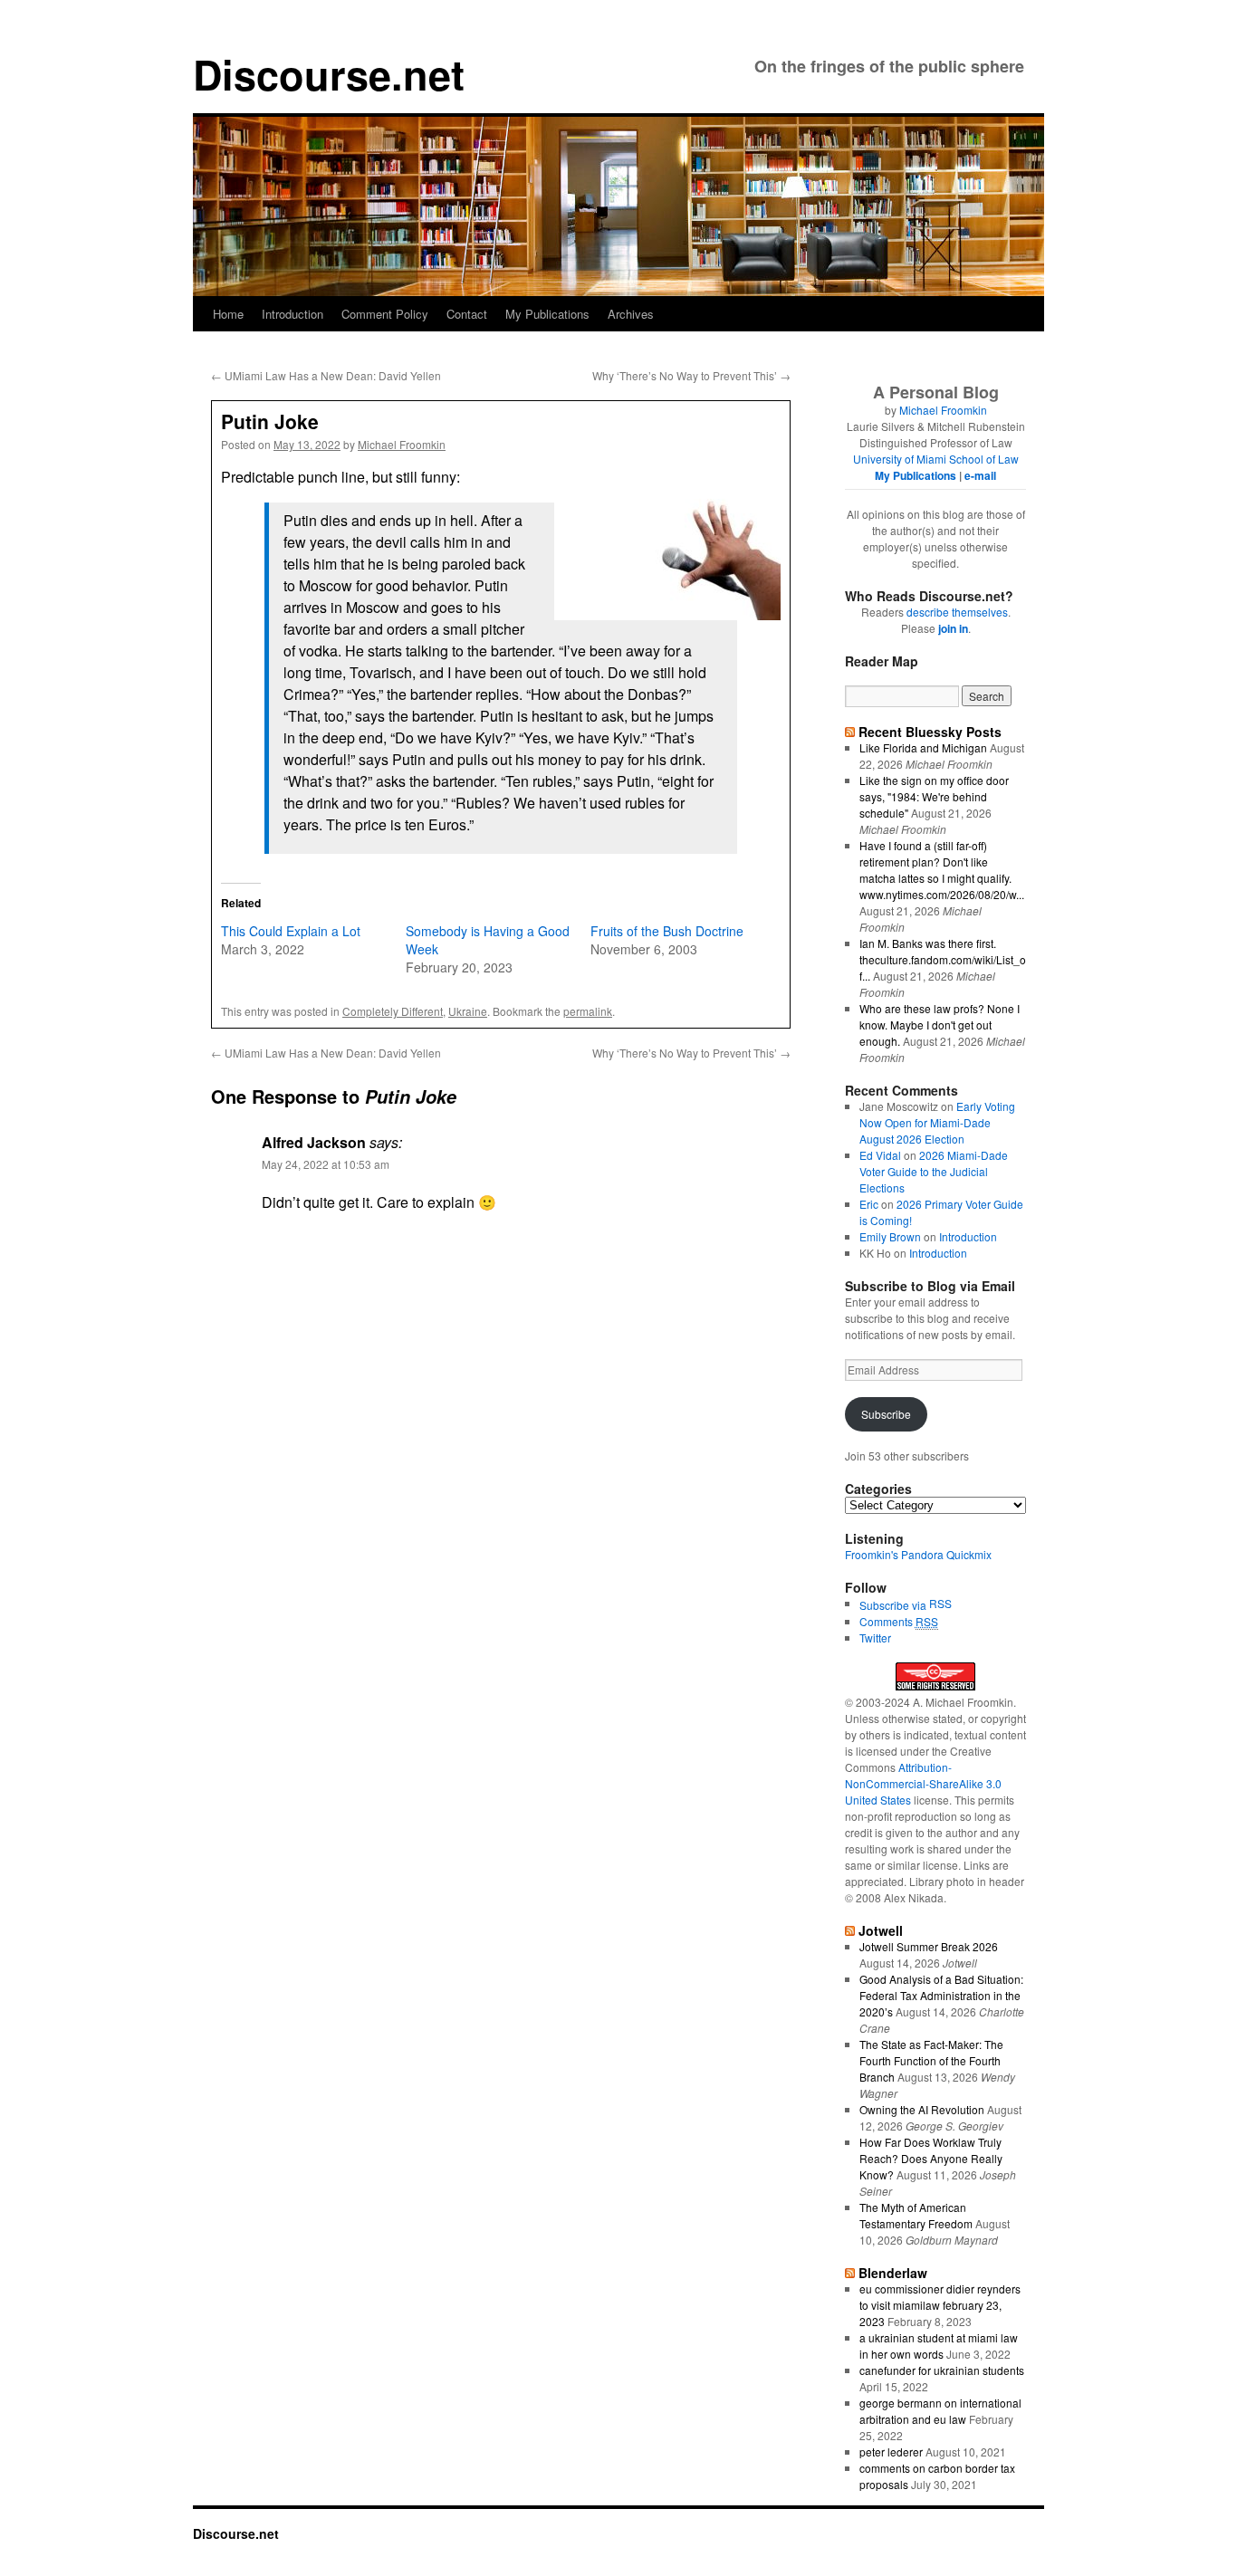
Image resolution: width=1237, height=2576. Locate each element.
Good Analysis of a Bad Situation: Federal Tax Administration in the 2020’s (941, 1995)
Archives (631, 314)
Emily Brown (890, 1236)
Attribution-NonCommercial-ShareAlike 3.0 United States (923, 1783)
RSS (940, 1603)
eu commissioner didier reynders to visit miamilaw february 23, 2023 (940, 2305)
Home (228, 314)
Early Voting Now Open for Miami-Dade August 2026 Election (937, 1122)
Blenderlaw (893, 2273)
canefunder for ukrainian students (942, 2370)
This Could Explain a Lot (291, 931)
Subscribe (886, 1414)
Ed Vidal (880, 1155)
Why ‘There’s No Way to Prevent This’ (691, 375)
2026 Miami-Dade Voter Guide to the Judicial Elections (934, 1171)
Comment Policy (385, 314)
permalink (588, 1011)
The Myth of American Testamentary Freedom (916, 2215)
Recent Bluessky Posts (930, 732)
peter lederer (891, 2452)
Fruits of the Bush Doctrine (667, 931)
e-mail (980, 475)
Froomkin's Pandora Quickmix (918, 1554)
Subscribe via (894, 1605)
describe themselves (957, 612)
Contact (467, 314)
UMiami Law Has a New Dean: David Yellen (326, 375)
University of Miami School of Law (936, 459)
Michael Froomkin (402, 444)
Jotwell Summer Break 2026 (929, 1946)
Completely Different (393, 1011)
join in (953, 628)
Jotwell (881, 1930)
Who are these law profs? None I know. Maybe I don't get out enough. (940, 1025)
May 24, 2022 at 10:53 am (326, 1164)
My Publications (547, 314)
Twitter (875, 1638)
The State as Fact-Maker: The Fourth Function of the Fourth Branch (931, 2060)
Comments (899, 1621)
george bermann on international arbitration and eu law (940, 2411)
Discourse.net (329, 74)
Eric (869, 1204)
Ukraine (468, 1011)
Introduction (292, 314)
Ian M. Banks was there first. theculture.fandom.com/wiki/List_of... (943, 959)
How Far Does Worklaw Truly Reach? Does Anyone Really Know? (931, 2158)
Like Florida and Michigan (923, 747)
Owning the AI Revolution (922, 2109)
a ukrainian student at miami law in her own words (939, 2346)
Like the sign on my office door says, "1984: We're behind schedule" (934, 796)
